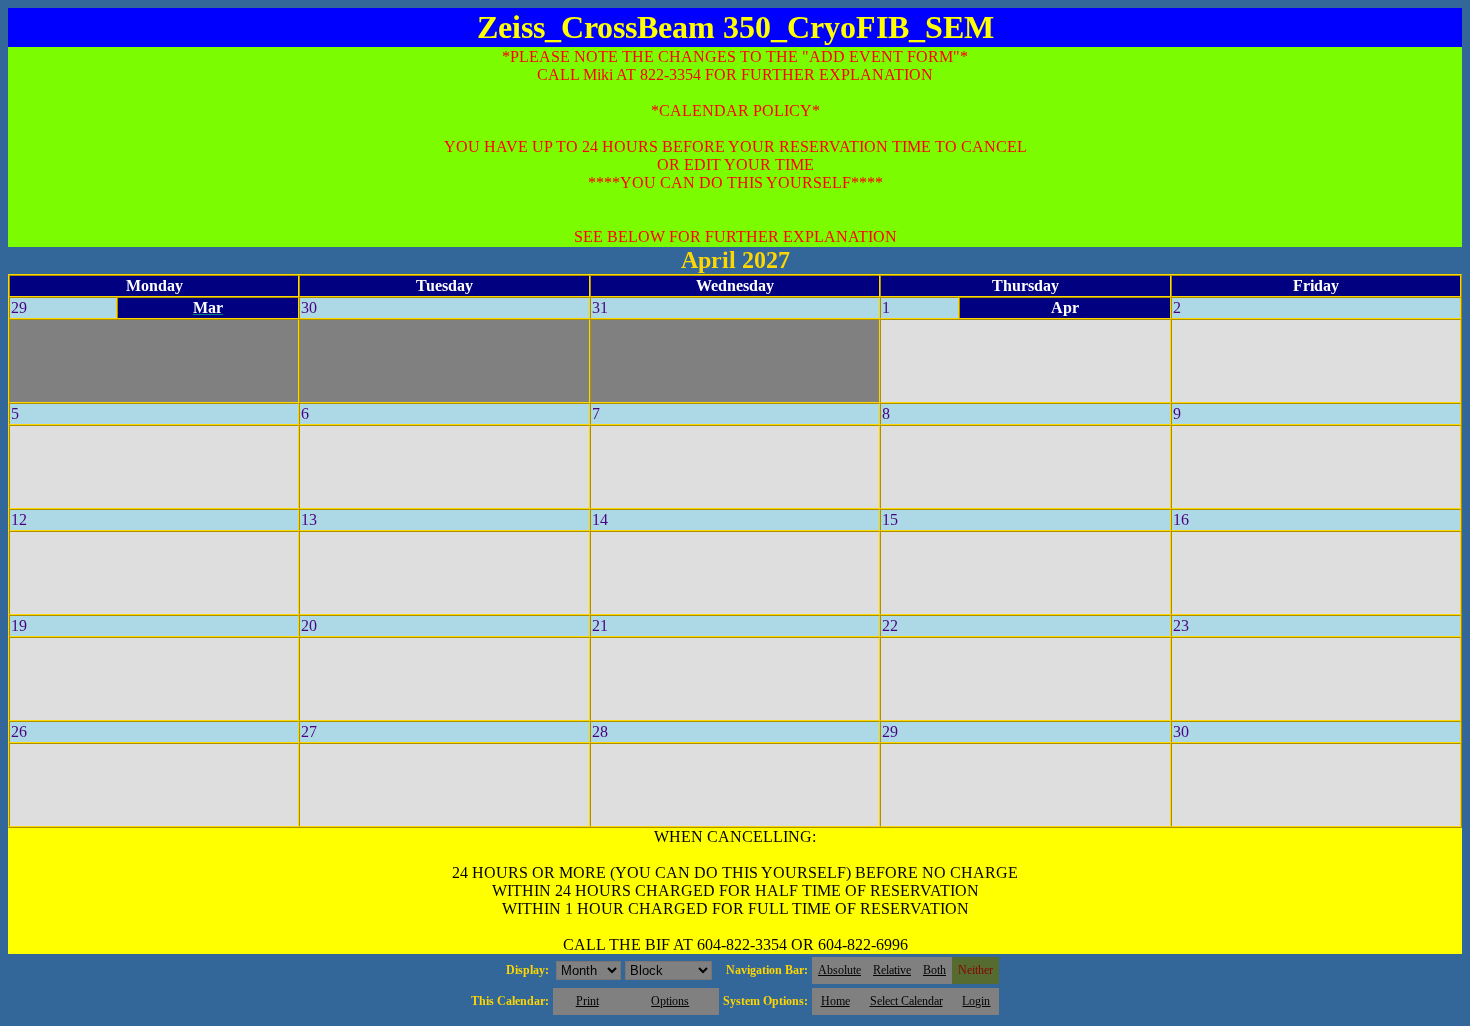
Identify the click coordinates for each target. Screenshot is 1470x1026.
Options (670, 1001)
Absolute (839, 970)
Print (587, 1001)
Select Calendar (906, 1001)
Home (835, 1001)
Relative (892, 970)
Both (934, 970)
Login (976, 1001)
